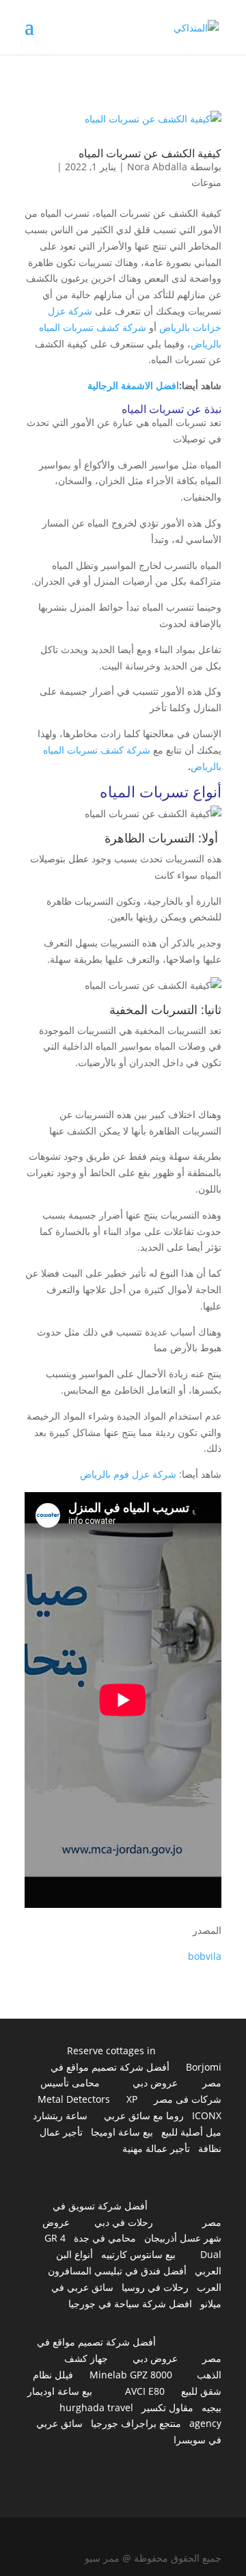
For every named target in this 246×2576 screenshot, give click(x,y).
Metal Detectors (74, 2099)
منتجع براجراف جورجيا (136, 2423)
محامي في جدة (105, 2238)
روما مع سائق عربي (144, 2115)
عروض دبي (155, 2083)
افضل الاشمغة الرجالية (133, 385)
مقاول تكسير (167, 2407)
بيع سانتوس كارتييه (138, 2254)
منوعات (206, 182)
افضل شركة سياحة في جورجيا (130, 2303)
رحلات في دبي (124, 2222)
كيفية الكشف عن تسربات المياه (150, 153)
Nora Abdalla (157, 167)
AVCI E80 (145, 2391)
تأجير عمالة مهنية (156, 2148)
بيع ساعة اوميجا (122, 2132)
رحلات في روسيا (155, 2287)
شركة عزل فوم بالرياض (128, 1474)
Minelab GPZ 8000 (131, 2375)
